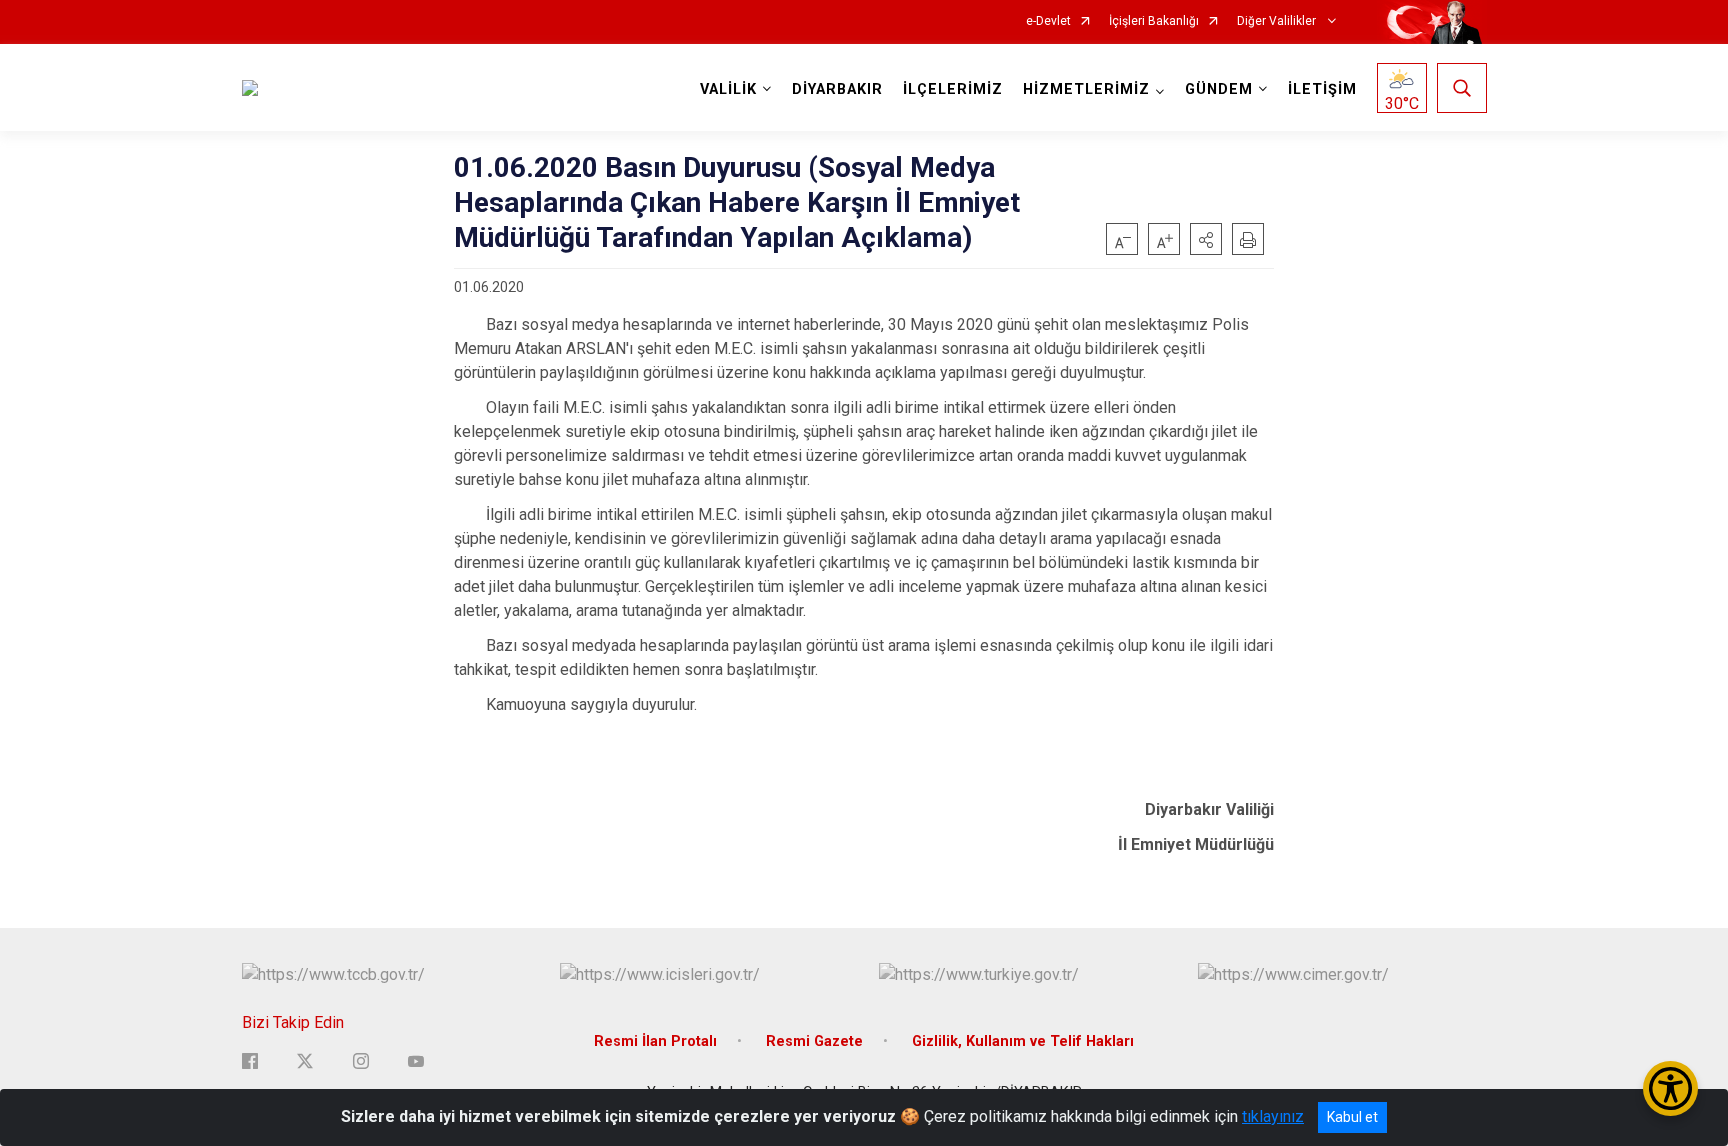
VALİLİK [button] (728, 89)
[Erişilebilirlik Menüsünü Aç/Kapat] (1670, 1088)
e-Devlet (1048, 21)
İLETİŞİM (1322, 89)
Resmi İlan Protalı (655, 1041)
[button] (1206, 239)
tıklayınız (1273, 1116)
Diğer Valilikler (1278, 21)
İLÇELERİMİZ (953, 89)
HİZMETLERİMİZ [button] (1086, 89)
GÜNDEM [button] (1219, 89)
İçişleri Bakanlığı (1154, 21)
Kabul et (1352, 1117)
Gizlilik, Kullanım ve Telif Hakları (1023, 1041)
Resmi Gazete (814, 1041)
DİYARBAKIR (837, 89)
